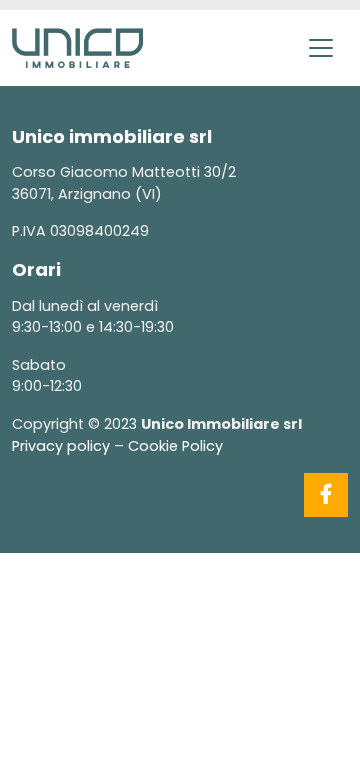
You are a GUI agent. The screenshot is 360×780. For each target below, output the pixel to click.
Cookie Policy (175, 446)
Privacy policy (61, 446)
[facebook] (326, 495)
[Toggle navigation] (321, 48)
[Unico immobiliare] (77, 46)
